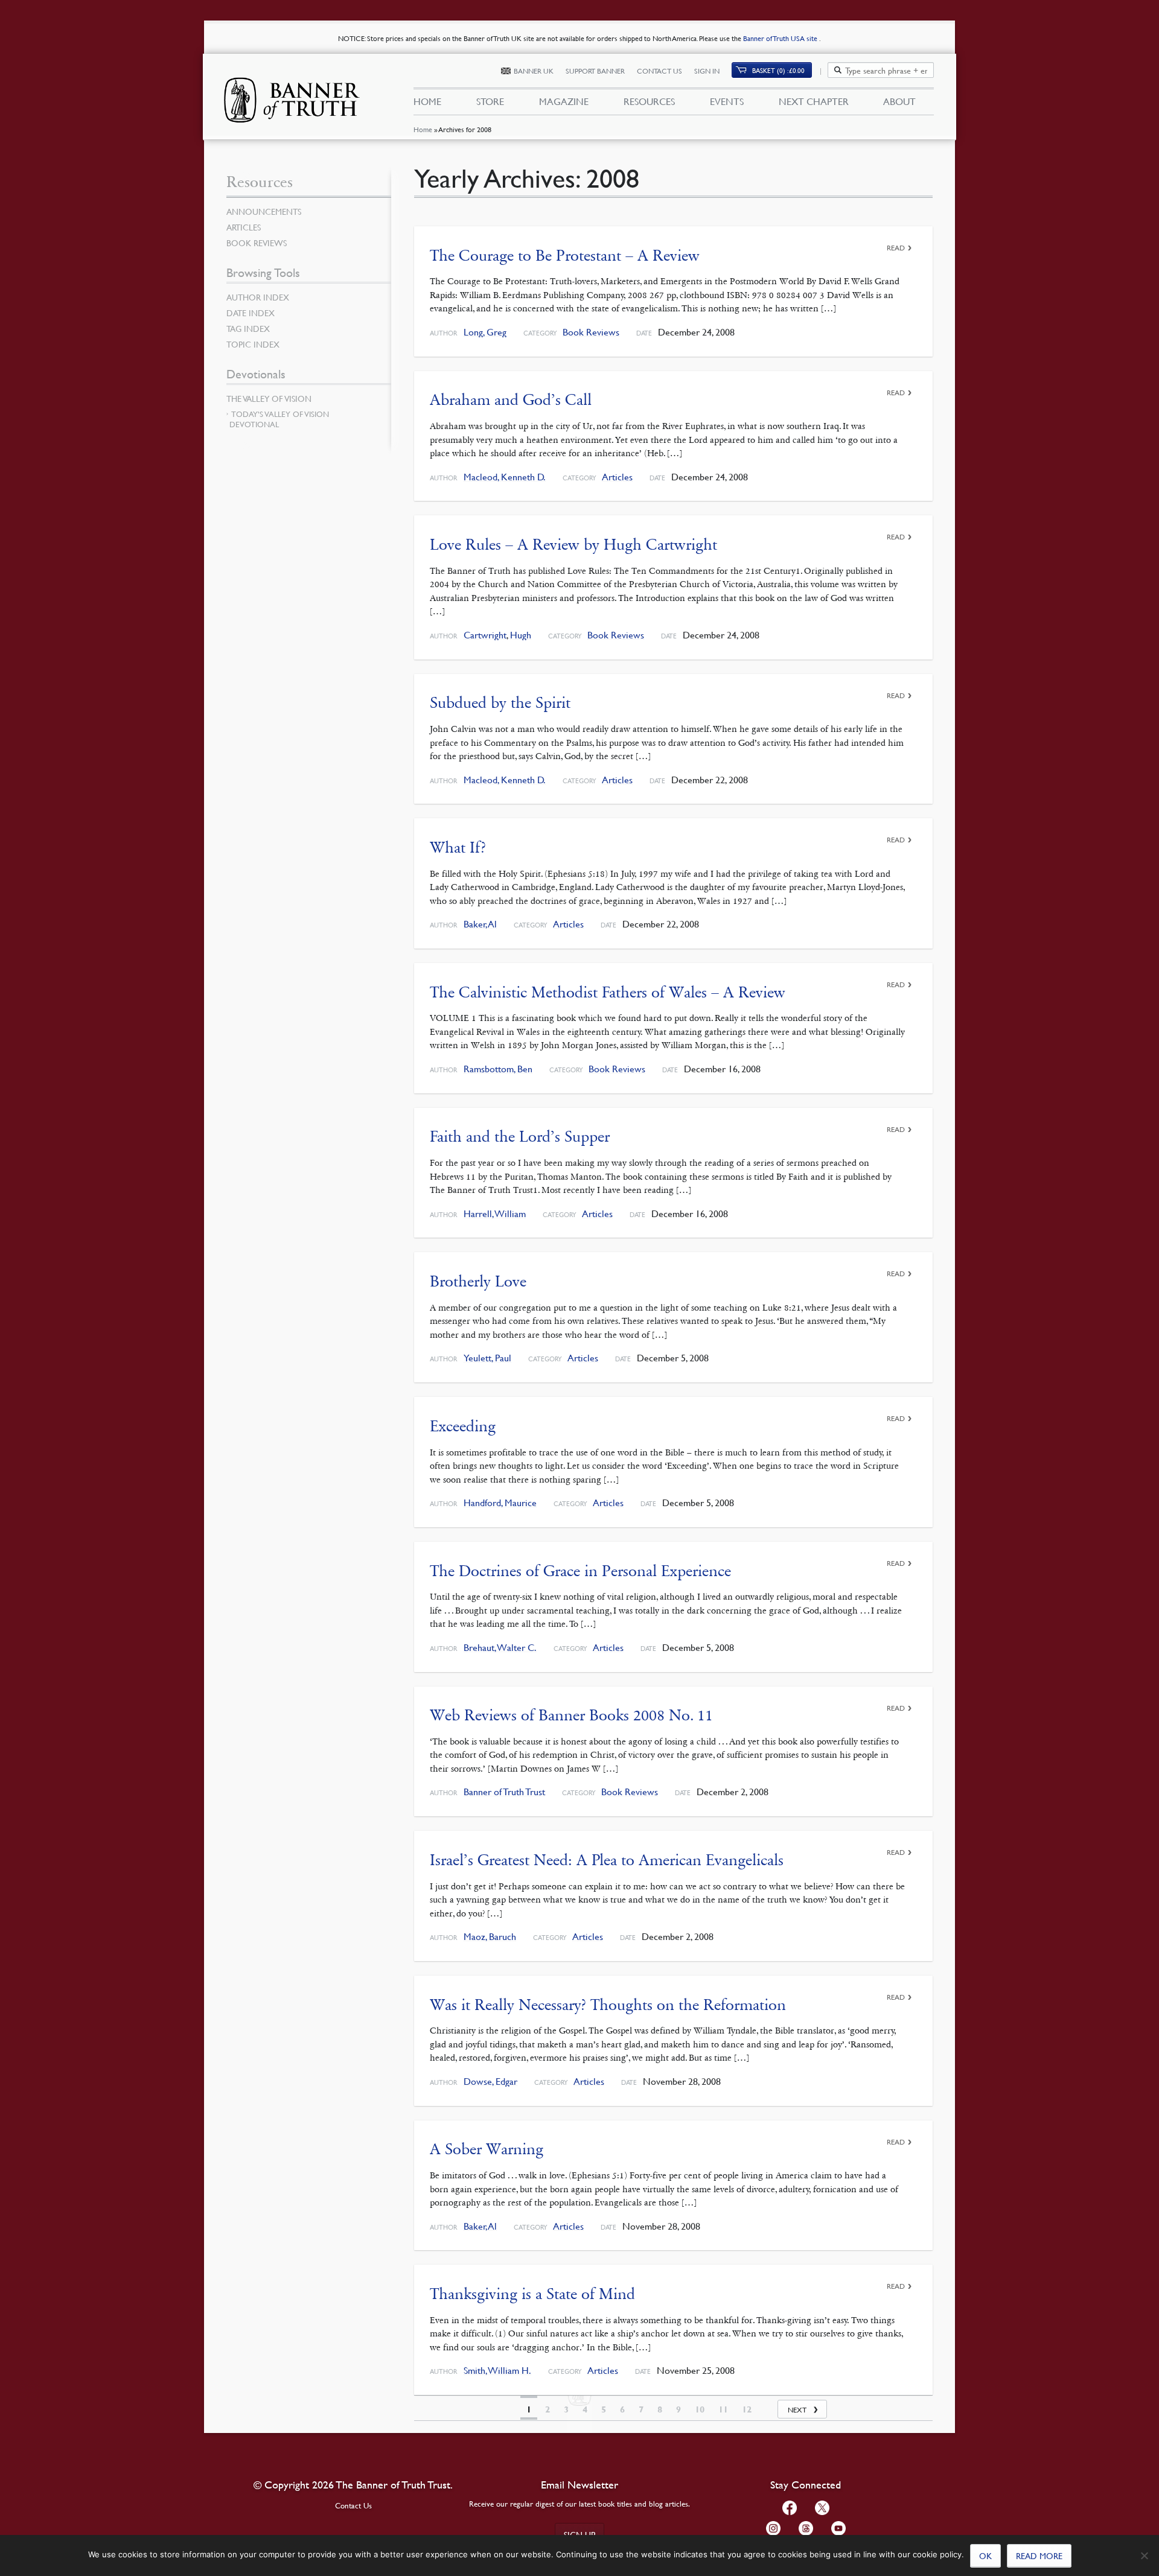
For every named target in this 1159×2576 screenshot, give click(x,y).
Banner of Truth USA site (781, 38)
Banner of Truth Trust (504, 1792)
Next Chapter (814, 101)
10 (700, 2409)
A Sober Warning (487, 2149)
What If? (458, 848)
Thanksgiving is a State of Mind (532, 2294)
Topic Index (253, 344)
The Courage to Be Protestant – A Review (565, 256)
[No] (1144, 2555)
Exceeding (463, 1426)
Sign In (707, 71)
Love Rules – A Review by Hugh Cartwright (573, 545)
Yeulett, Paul (487, 1358)
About (899, 101)
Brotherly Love (478, 1281)
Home (423, 129)
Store (490, 101)
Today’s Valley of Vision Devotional (279, 419)
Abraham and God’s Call (511, 400)
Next (797, 2410)
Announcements (264, 211)
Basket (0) (778, 70)
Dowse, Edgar (490, 2081)
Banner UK (534, 71)
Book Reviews (591, 332)
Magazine (564, 101)
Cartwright (485, 635)
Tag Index (248, 328)
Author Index (258, 297)
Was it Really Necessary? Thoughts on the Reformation (608, 2005)
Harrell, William (495, 1214)
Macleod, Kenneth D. (505, 477)
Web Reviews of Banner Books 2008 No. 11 (571, 1715)
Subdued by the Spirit (500, 703)
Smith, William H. (497, 2371)
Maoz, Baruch (490, 1937)
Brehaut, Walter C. (500, 1648)
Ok (985, 2555)
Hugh (521, 635)
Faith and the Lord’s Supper (520, 1137)
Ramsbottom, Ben (498, 1069)
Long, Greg (485, 332)
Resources (649, 101)
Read (896, 248)
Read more (1039, 2555)
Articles (617, 477)
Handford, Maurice (500, 1503)
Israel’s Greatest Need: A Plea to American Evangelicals (607, 1860)
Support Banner (595, 71)
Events (727, 101)
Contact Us (659, 71)
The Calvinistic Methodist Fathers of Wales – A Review (608, 992)
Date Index (251, 313)
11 (723, 2409)
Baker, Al (480, 924)
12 (747, 2409)
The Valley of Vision (269, 398)
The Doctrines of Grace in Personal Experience (580, 1571)
